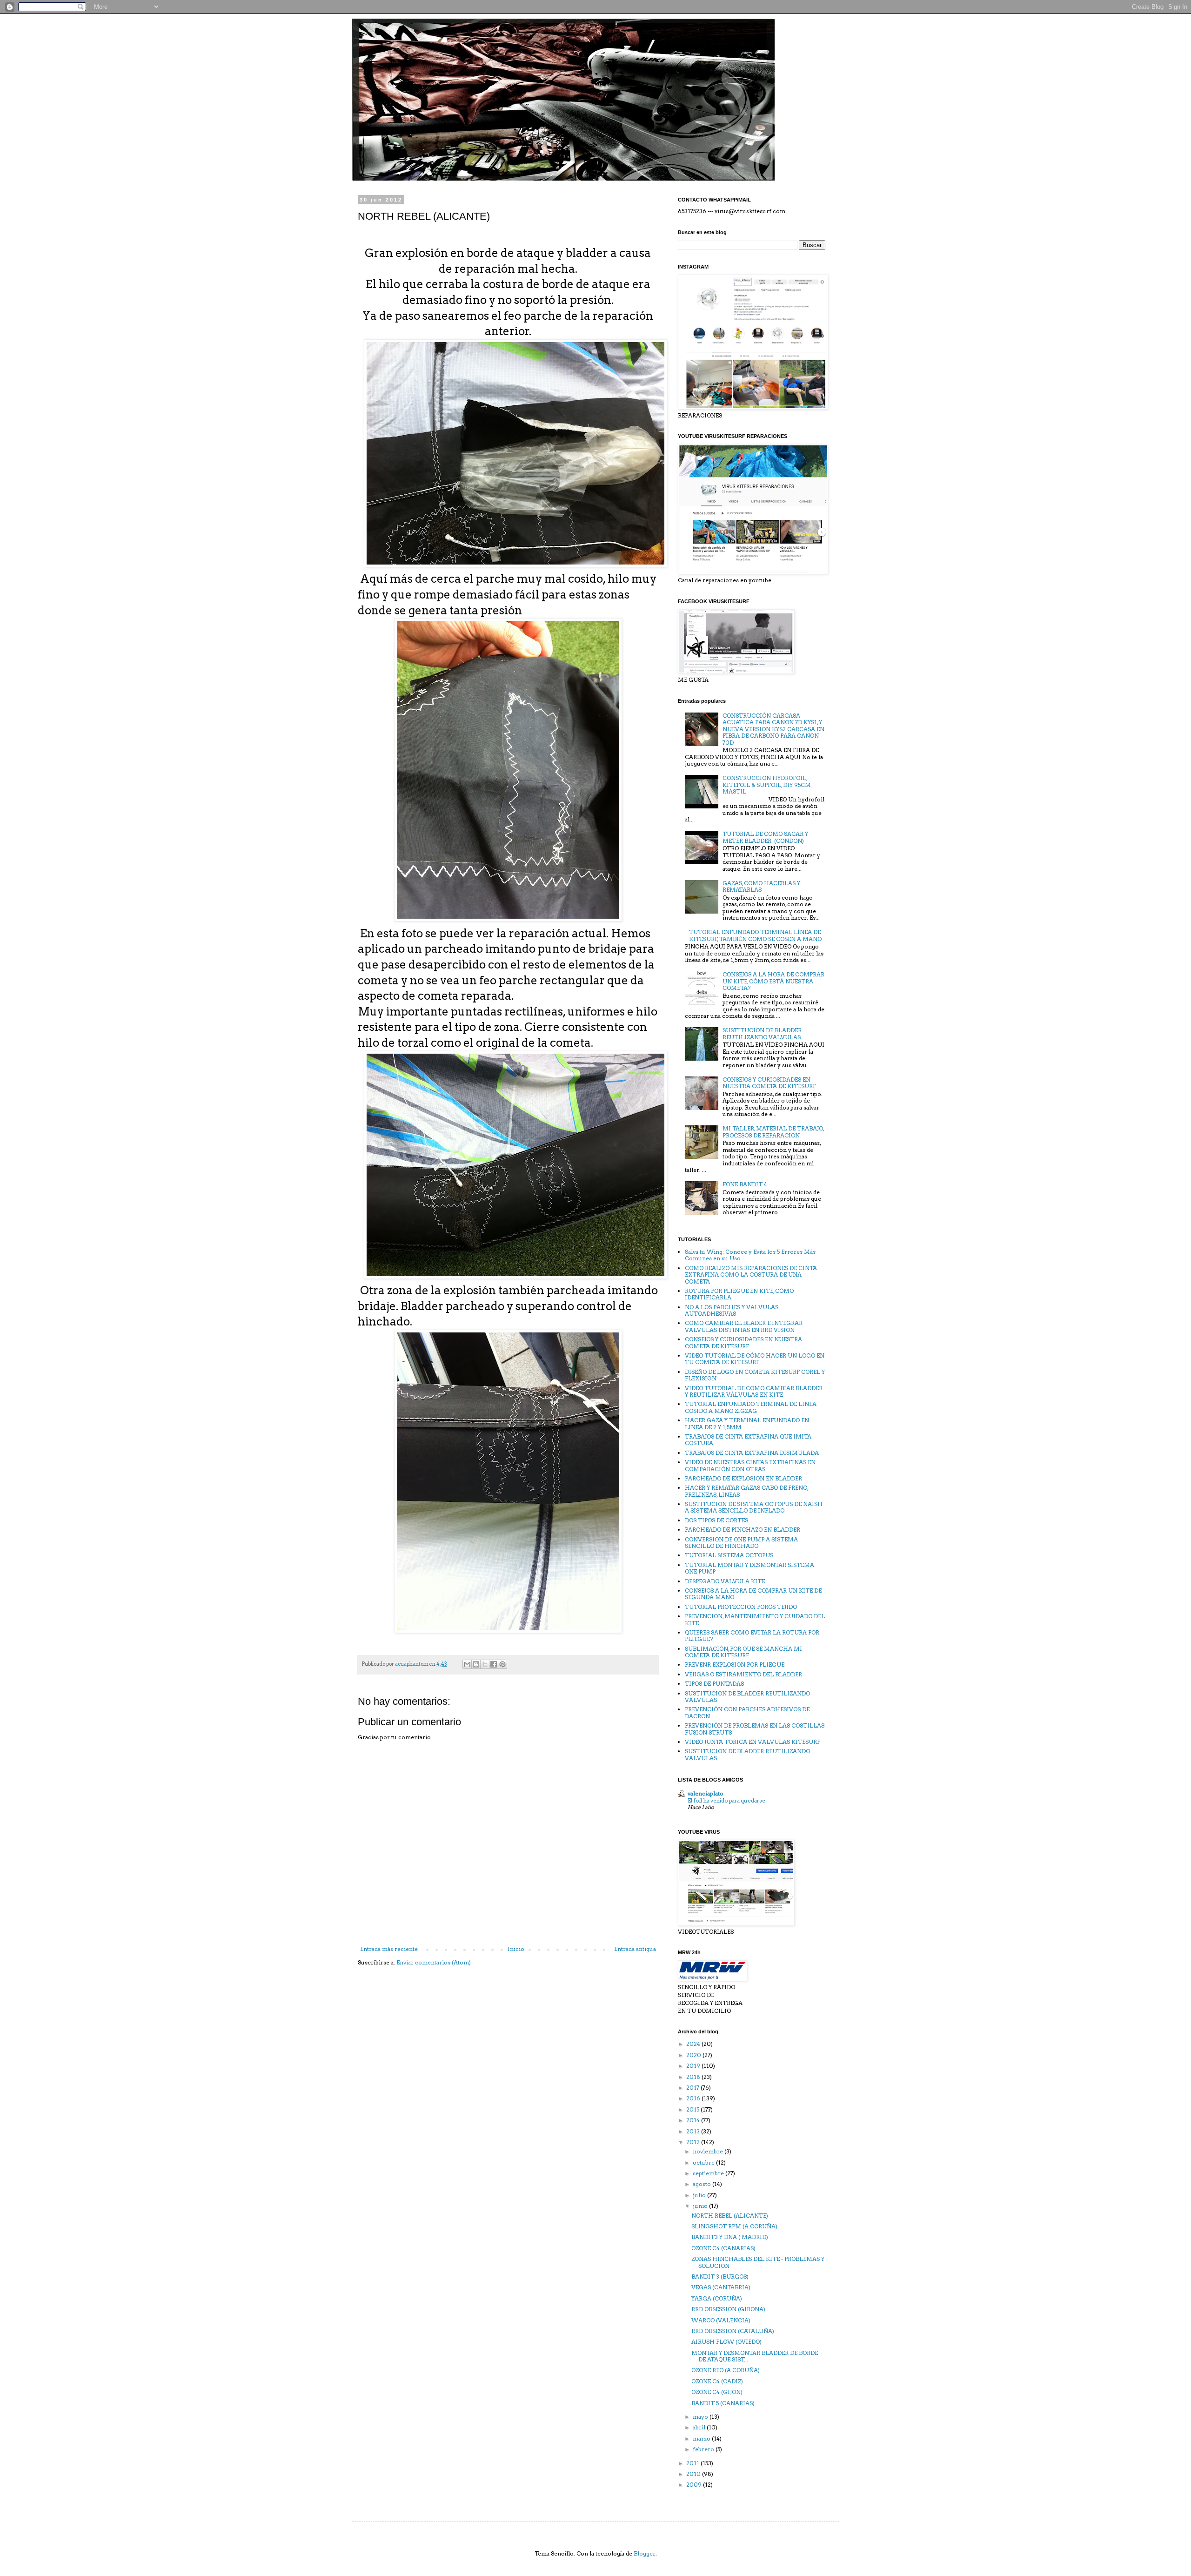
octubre (704, 2162)
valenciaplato (706, 1793)
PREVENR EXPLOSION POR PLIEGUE (735, 1665)
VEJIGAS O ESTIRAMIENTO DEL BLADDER (743, 1674)
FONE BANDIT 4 (745, 1184)
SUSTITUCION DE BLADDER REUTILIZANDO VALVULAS (762, 1033)
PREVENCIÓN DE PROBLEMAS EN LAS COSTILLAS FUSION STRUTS (755, 1729)
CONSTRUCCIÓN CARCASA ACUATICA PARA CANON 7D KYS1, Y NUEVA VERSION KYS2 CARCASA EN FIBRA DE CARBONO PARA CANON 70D (773, 729)
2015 (693, 2109)
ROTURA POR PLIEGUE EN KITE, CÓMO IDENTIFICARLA (739, 1294)
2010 (694, 2474)
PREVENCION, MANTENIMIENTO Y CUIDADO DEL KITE (755, 1619)
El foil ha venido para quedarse (726, 1801)
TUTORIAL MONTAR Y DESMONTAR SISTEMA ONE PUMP (749, 1568)
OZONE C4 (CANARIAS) (723, 2248)
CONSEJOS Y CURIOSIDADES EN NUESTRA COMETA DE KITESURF (769, 1083)
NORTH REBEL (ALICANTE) (730, 2216)
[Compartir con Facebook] (494, 1664)
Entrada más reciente (389, 1949)
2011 (693, 2463)
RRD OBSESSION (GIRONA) (728, 2309)
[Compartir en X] (485, 1664)
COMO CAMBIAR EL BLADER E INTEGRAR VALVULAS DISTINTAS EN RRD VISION (744, 1326)
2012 (694, 2142)
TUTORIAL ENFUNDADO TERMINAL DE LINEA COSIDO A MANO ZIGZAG (751, 1407)
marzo (702, 2438)
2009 (695, 2485)
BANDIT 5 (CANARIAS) (723, 2403)
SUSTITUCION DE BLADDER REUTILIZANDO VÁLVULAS (747, 1697)
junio (701, 2206)
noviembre (709, 2151)
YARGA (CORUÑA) (717, 2298)
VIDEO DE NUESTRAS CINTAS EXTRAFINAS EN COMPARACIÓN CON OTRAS (750, 1465)
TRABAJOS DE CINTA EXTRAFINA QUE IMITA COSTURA (748, 1440)
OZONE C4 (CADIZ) (717, 2381)
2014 (694, 2120)
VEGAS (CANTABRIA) (721, 2287)
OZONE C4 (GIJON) (717, 2392)
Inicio (516, 1949)
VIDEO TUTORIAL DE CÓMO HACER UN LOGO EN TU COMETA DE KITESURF (755, 1359)
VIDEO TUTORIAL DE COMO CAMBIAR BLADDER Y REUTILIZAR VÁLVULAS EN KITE (754, 1391)
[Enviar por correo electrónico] (467, 1664)
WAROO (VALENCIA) (721, 2320)
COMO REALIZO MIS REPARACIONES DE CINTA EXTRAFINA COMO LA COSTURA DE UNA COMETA (751, 1275)
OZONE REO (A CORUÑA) (726, 2370)
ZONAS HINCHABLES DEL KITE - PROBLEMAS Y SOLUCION (758, 2262)
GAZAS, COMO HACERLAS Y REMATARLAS (761, 886)
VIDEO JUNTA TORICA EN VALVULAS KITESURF (753, 1742)
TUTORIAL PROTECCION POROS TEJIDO (741, 1607)
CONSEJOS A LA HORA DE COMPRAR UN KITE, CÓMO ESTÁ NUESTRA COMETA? (773, 981)
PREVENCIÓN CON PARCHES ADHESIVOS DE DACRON (747, 1712)
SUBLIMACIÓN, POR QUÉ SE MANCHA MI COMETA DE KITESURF (743, 1652)
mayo (701, 2417)
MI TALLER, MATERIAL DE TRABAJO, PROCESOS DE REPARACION (773, 1132)
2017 (693, 2088)
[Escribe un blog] (476, 1664)
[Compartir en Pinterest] (502, 1664)
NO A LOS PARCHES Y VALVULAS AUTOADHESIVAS (732, 1310)
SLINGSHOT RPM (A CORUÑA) (734, 2226)
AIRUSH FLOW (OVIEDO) (726, 2342)
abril (700, 2427)
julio (700, 2195)
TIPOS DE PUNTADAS (714, 1684)
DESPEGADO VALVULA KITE (725, 1581)
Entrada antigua (635, 1949)
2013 (694, 2131)
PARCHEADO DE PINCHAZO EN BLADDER (743, 1530)
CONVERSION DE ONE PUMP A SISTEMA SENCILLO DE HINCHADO (741, 1543)
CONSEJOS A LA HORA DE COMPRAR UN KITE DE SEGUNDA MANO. (753, 1594)
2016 (694, 2098)
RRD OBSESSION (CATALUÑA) (733, 2331)
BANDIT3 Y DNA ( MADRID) (730, 2237)
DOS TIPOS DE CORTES (716, 1520)
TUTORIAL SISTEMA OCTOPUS (729, 1555)
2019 (694, 2066)
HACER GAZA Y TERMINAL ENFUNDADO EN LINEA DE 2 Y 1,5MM (747, 1423)
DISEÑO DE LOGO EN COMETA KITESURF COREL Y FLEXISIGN (755, 1375)
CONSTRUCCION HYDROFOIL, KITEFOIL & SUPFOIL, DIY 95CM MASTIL (767, 785)
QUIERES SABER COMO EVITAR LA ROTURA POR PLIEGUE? (752, 1636)
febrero (704, 2449)
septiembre (709, 2173)
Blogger (645, 2553)
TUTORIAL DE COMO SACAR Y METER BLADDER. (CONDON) (765, 837)
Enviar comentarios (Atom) (434, 1962)
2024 (694, 2044)
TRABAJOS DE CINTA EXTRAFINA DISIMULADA (752, 1453)
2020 (694, 2055)
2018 (694, 2077)
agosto (703, 2184)
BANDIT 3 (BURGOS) (720, 2277)
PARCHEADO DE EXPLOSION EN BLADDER (743, 1478)
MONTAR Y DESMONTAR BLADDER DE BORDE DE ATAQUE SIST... (755, 2356)
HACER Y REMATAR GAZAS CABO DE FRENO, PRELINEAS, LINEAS (746, 1491)
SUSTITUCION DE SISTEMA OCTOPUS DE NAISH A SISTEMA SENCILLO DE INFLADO (754, 1507)
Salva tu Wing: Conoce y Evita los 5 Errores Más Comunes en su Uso (750, 1255)
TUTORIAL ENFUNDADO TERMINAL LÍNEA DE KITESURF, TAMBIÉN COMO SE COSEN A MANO (755, 935)
